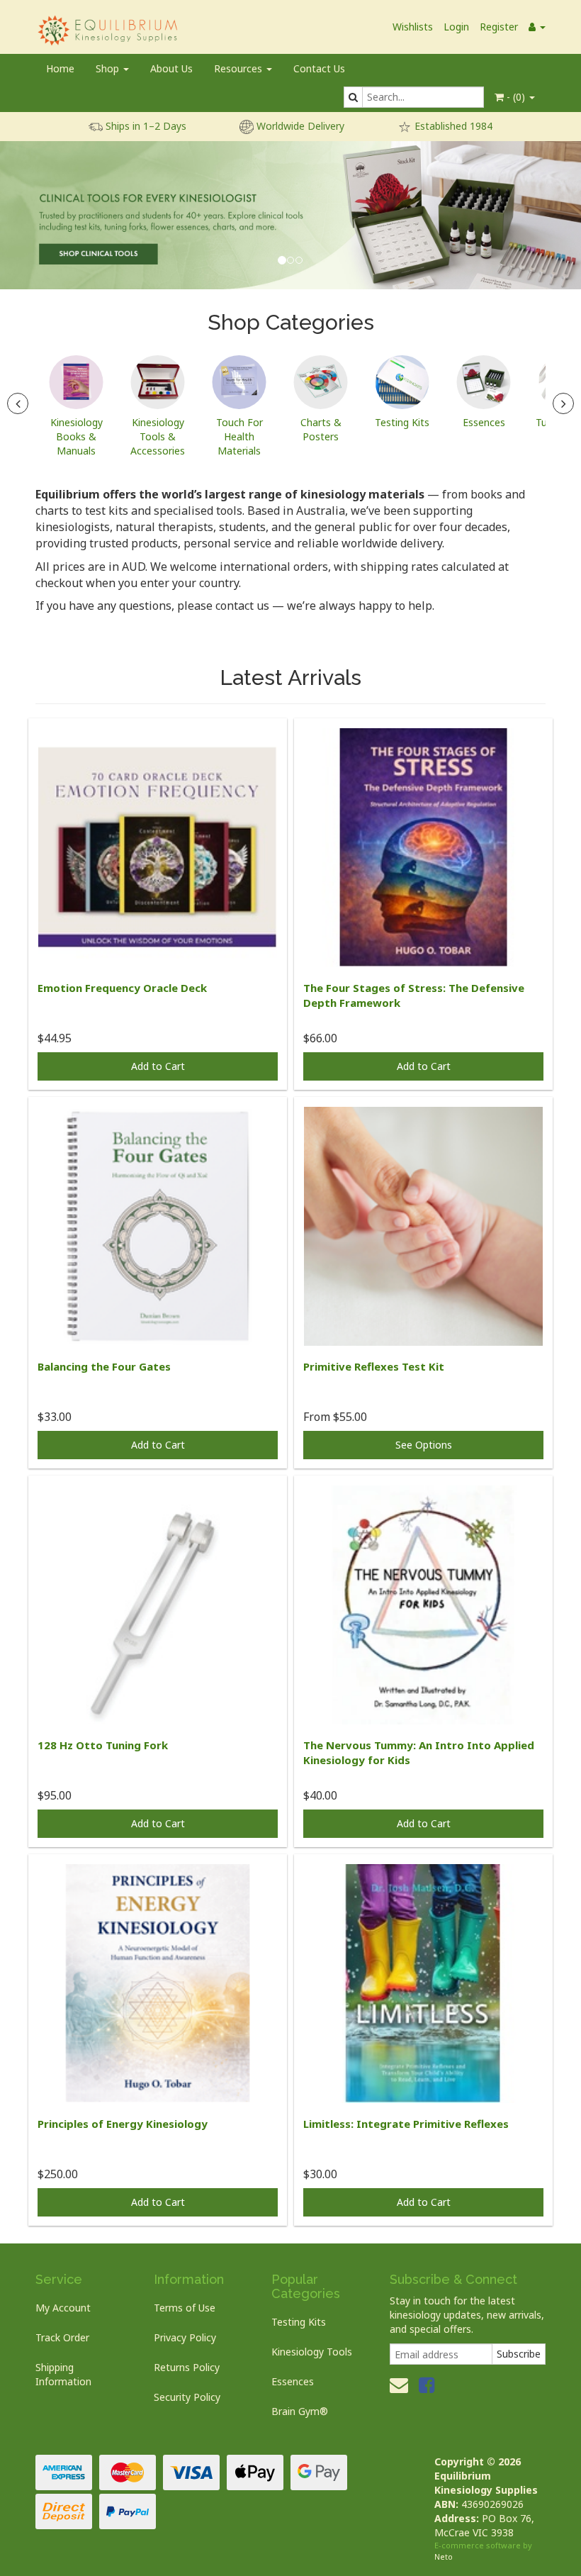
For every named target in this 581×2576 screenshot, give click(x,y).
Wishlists (413, 27)
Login (456, 27)
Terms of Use (185, 2308)
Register (499, 27)
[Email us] (399, 2385)
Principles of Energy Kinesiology (123, 2124)
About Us (171, 68)
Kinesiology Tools (312, 2352)
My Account (63, 2308)
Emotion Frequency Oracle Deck (122, 988)
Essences (293, 2381)
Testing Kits (299, 2322)
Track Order (62, 2337)
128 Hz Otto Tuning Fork (103, 1745)
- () (516, 97)
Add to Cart (158, 1066)
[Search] (353, 97)
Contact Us (319, 68)
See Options (424, 1445)
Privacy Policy (185, 2337)
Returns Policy (187, 2367)
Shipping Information (63, 2374)
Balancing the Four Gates (104, 1366)
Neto (444, 2557)
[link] (427, 2385)
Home (60, 68)
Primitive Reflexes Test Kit (374, 1366)
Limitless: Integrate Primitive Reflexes (406, 2124)
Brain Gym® (300, 2411)
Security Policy (187, 2397)
